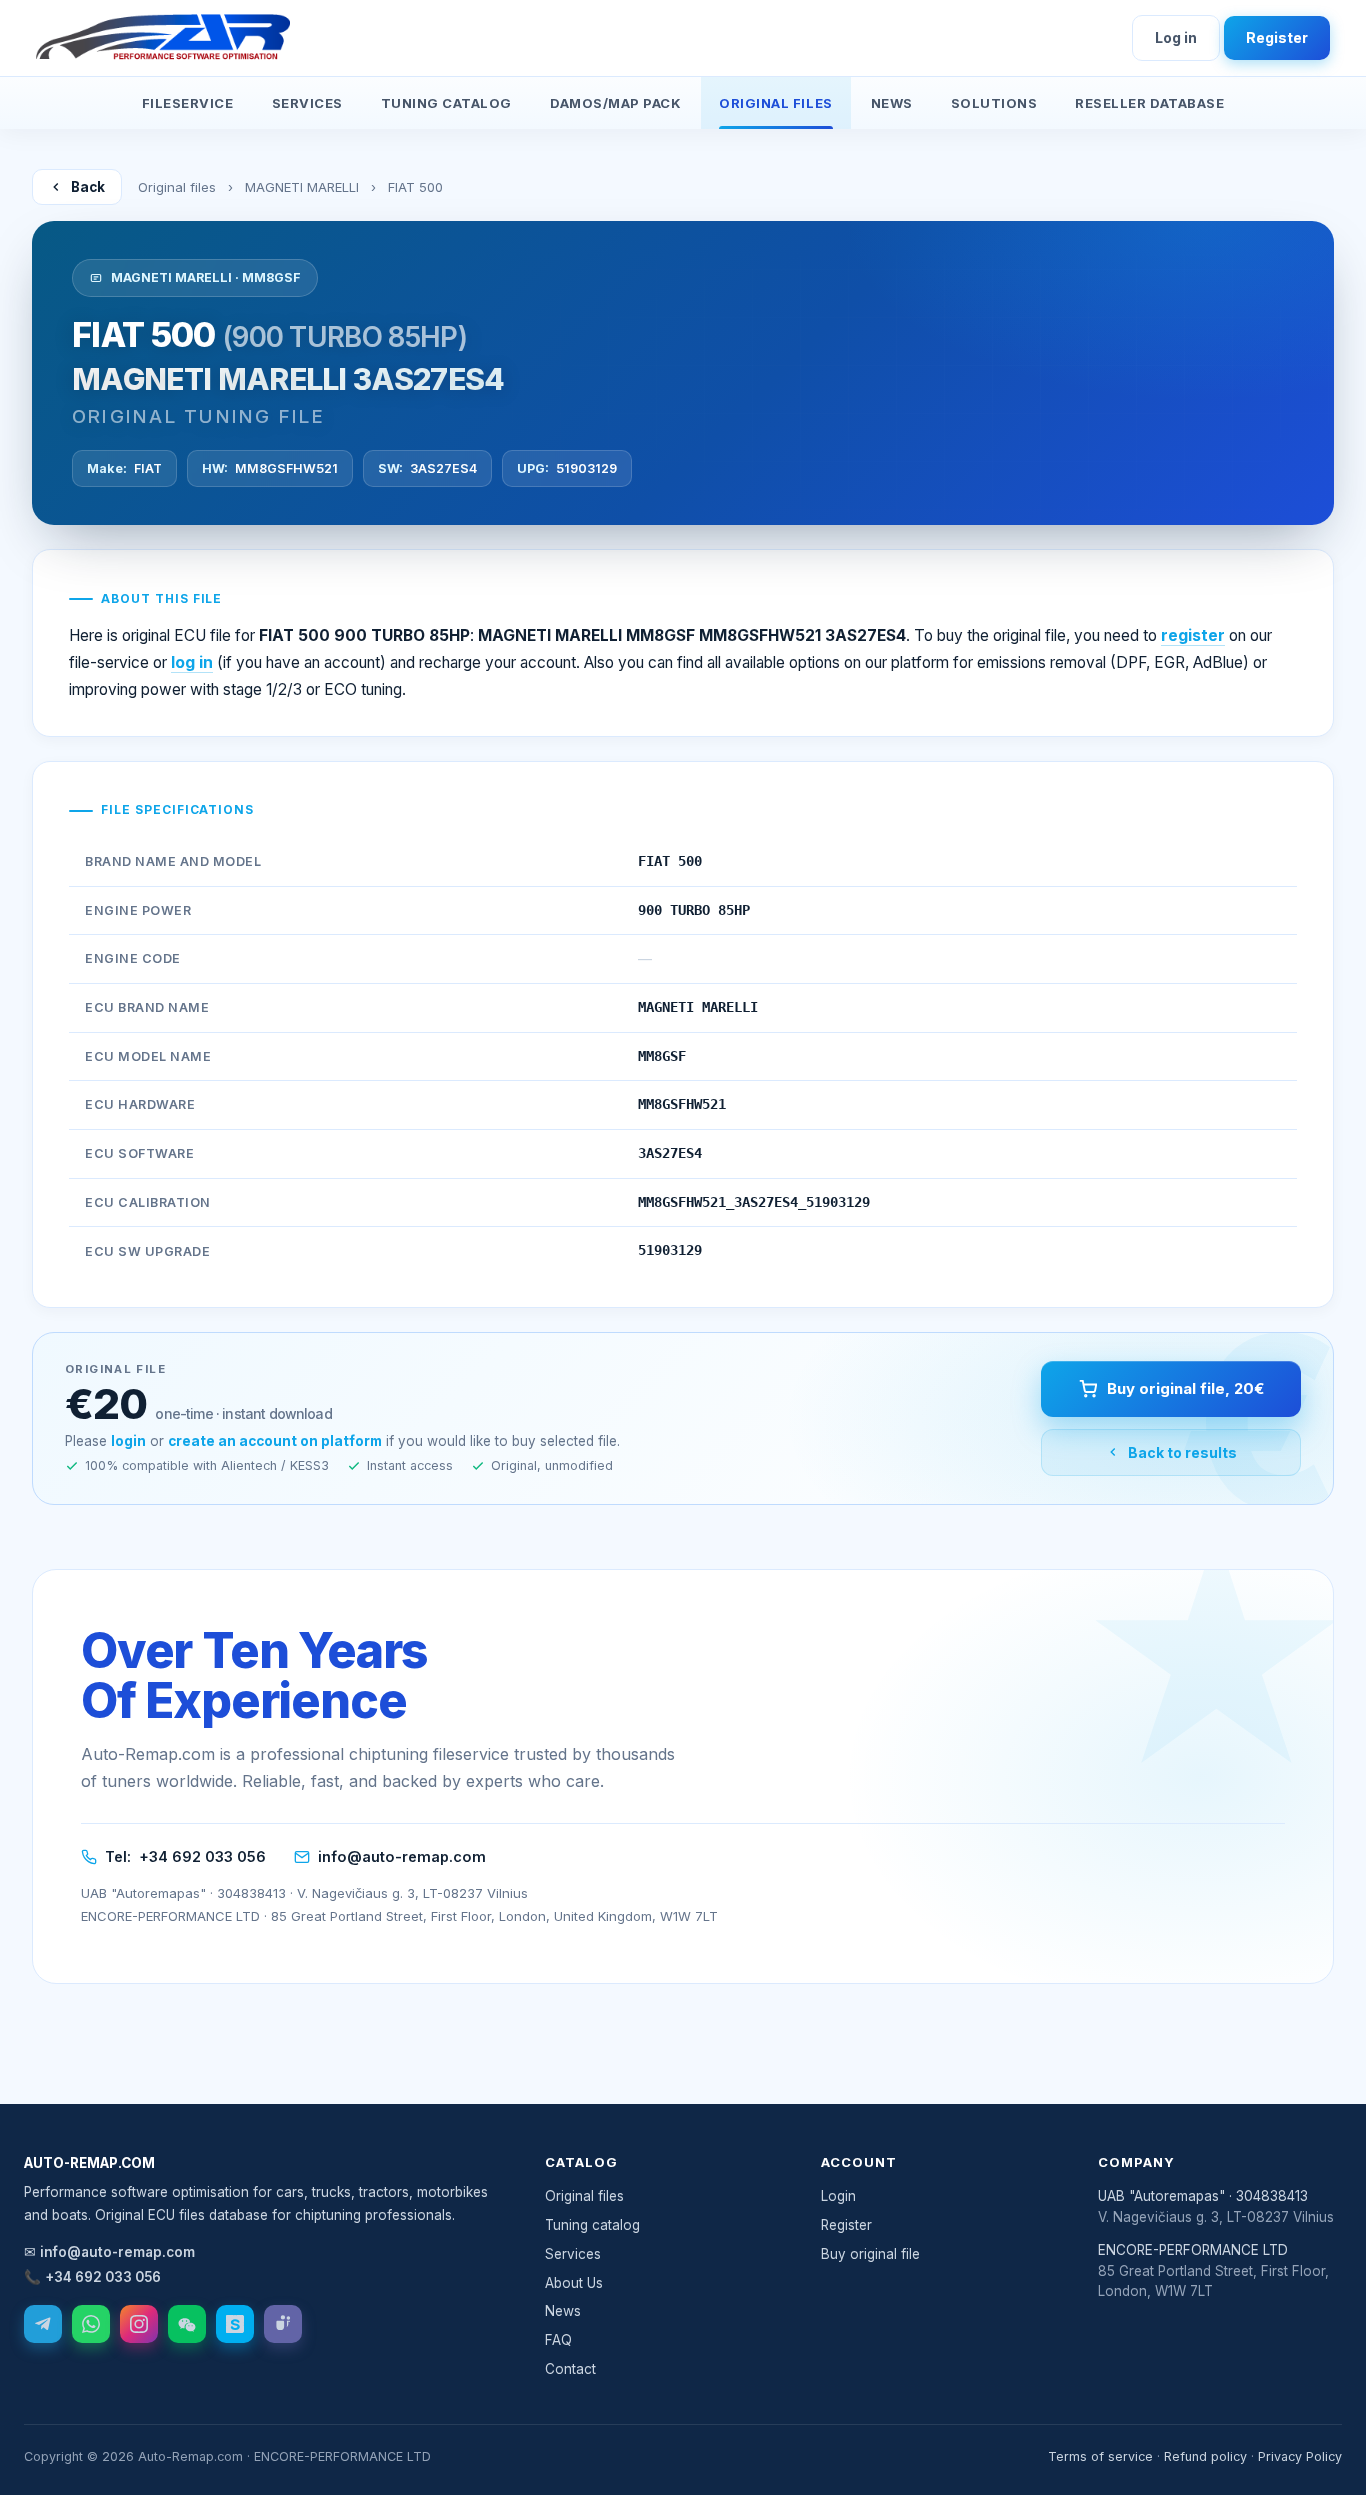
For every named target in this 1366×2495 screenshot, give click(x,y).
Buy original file (870, 2254)
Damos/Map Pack (615, 103)
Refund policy (1205, 2456)
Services (307, 103)
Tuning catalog (592, 2225)
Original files (177, 187)
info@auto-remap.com (402, 1856)
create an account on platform (275, 1441)
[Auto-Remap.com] (163, 38)
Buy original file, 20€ (1185, 1388)
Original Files (775, 103)
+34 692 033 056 (202, 1856)
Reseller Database (1149, 103)
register (1193, 635)
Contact (570, 2369)
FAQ (558, 2340)
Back (88, 187)
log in (192, 662)
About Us (574, 2283)
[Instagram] (139, 2324)
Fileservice (188, 103)
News (892, 103)
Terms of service (1100, 2456)
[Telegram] (43, 2324)
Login (838, 2196)
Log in (1176, 37)
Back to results (1182, 1452)
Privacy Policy (1300, 2456)
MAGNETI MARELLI (302, 187)
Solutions (994, 103)
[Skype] (235, 2324)
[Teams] (283, 2324)
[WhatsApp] (91, 2324)
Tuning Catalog (446, 103)
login (128, 1441)
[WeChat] (187, 2324)
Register (1277, 37)
